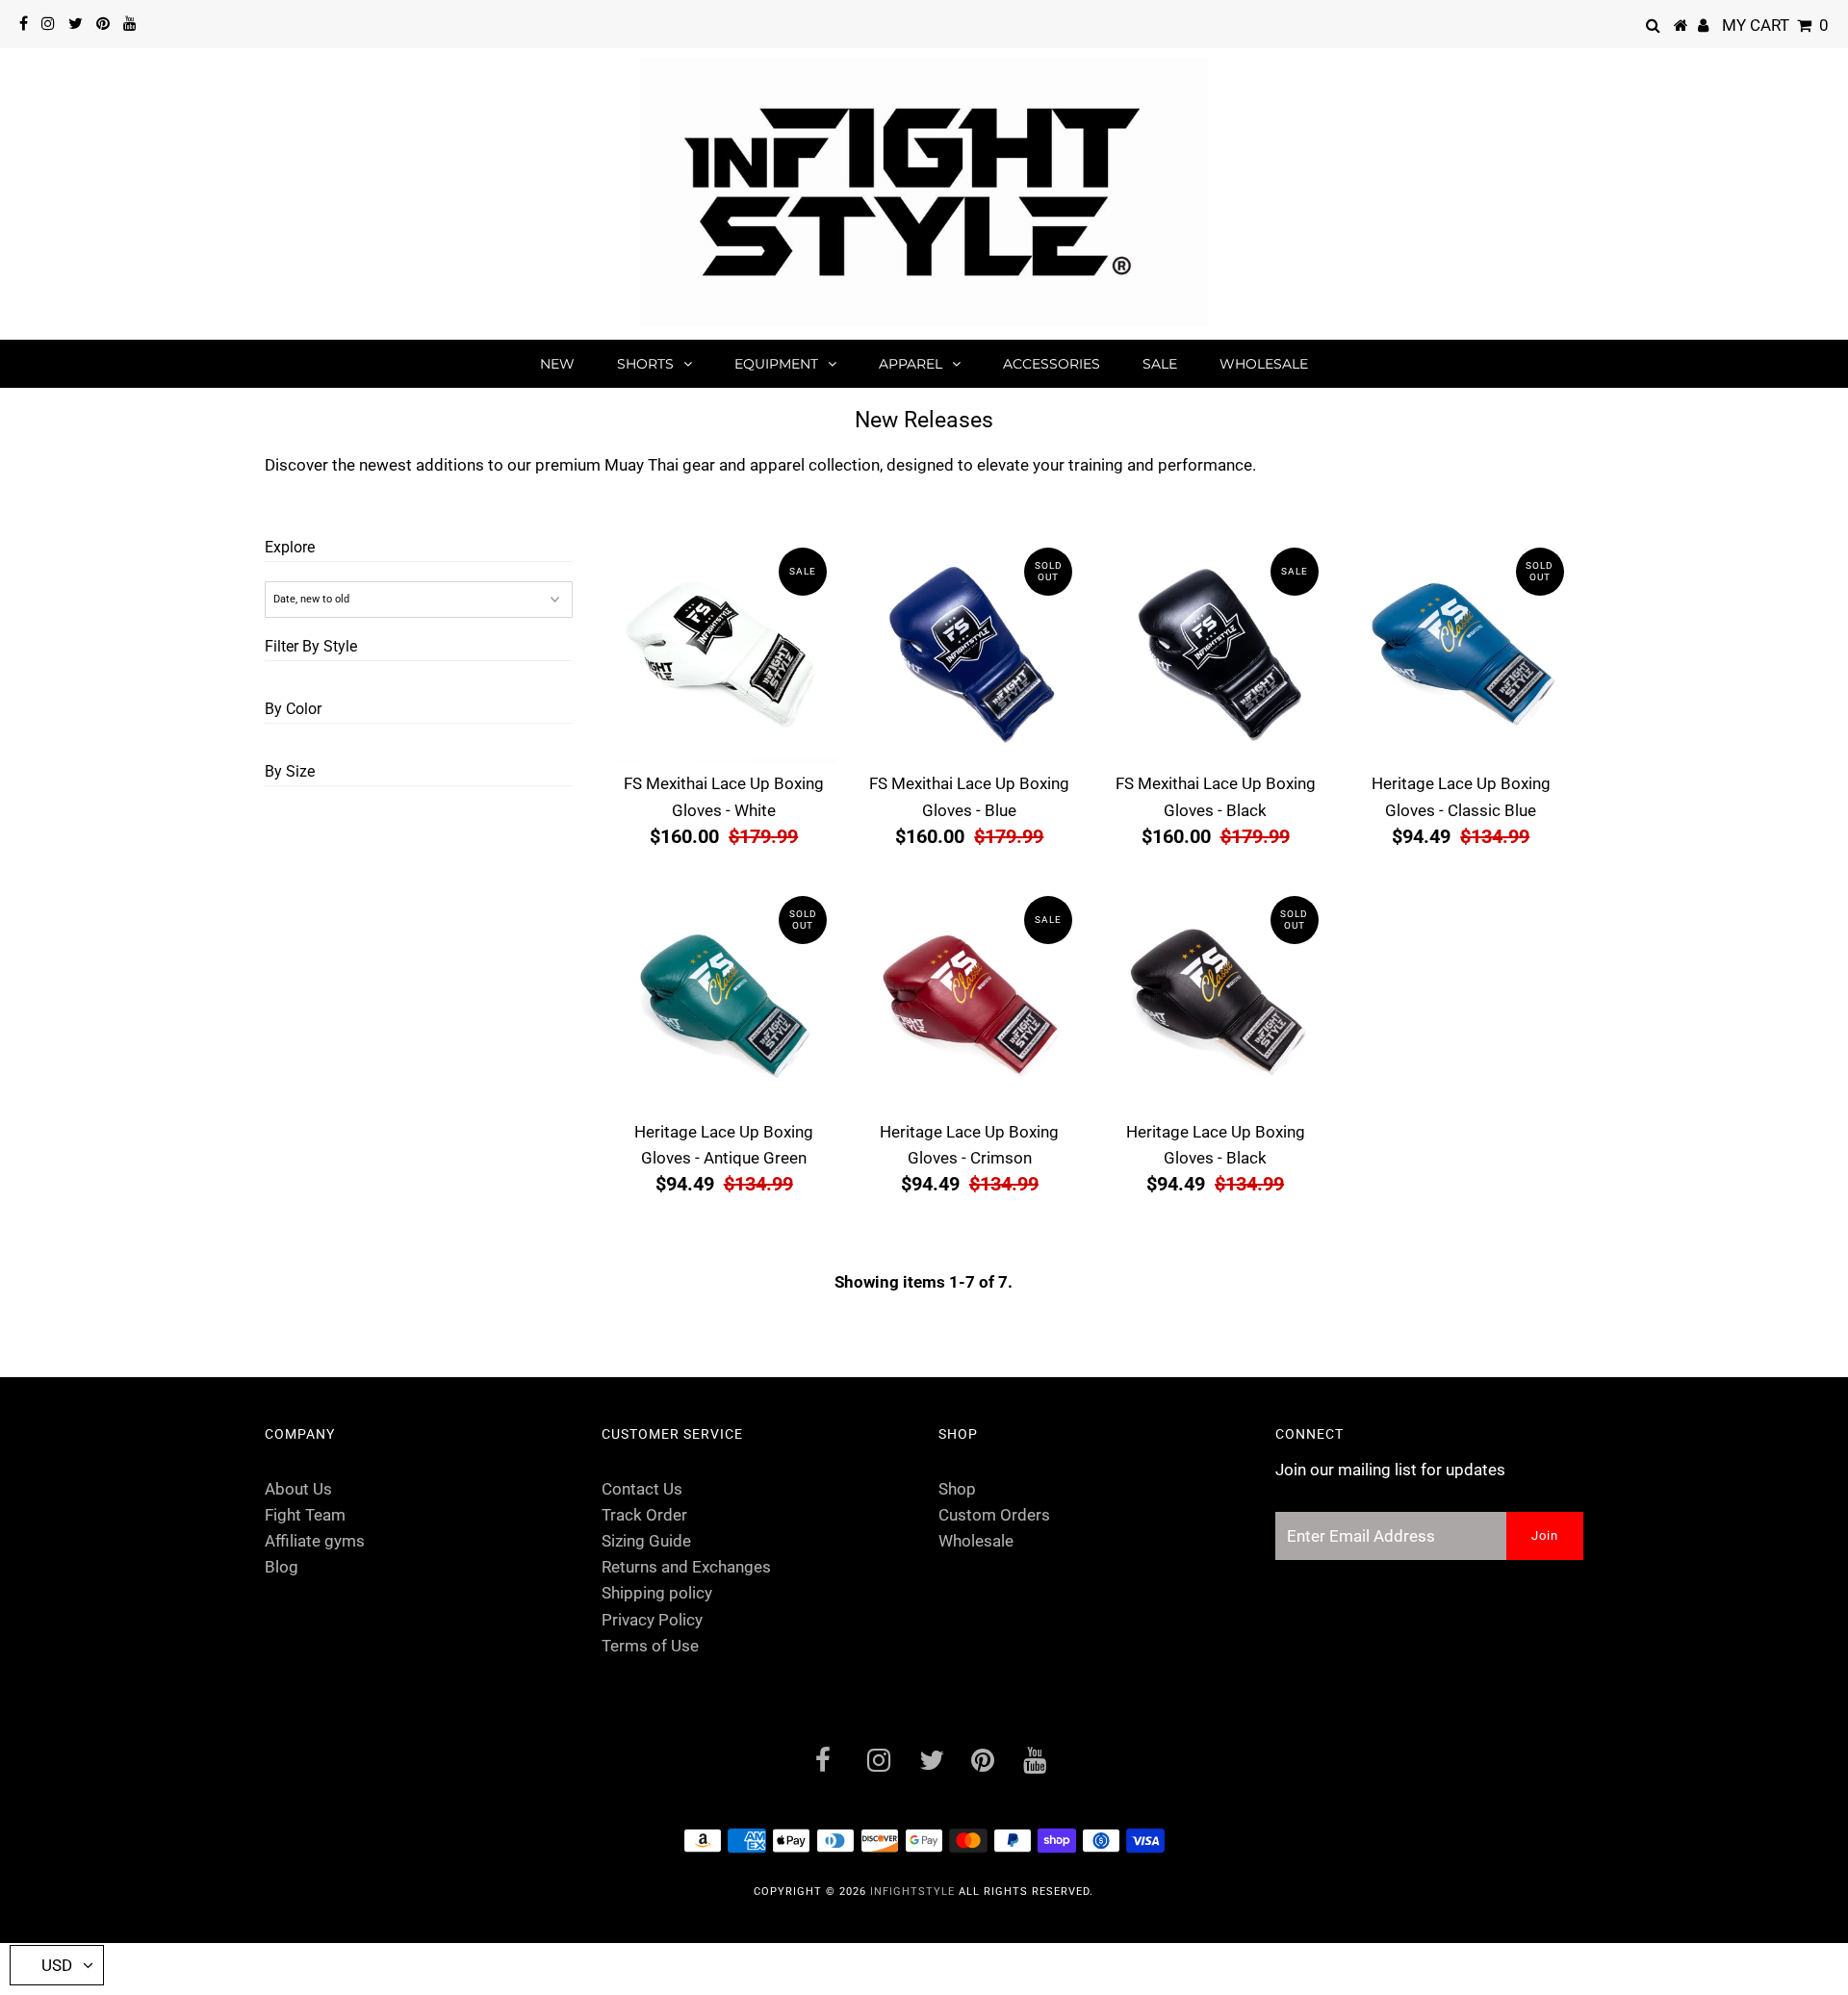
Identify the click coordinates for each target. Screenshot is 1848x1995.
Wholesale (1264, 364)
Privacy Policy (652, 1620)
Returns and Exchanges (686, 1567)
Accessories (1052, 364)
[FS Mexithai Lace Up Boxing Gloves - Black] (1216, 651)
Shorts (645, 364)
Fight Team (305, 1515)
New (557, 364)
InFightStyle (912, 1892)
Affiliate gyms (315, 1541)
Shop (957, 1489)
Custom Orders (994, 1515)
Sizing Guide (646, 1541)
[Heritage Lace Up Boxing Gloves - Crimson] (969, 999)
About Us (298, 1489)
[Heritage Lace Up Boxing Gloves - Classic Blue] (1461, 651)
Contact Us (642, 1489)
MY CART (1775, 25)
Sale (1160, 364)
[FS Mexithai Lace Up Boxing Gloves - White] (724, 651)
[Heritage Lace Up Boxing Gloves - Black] (1216, 999)
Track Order (644, 1515)
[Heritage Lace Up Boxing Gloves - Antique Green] (724, 999)
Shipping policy (657, 1593)
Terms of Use (650, 1646)
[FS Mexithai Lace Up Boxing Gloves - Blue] (969, 651)
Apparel (911, 364)
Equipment (776, 364)
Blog (282, 1567)
